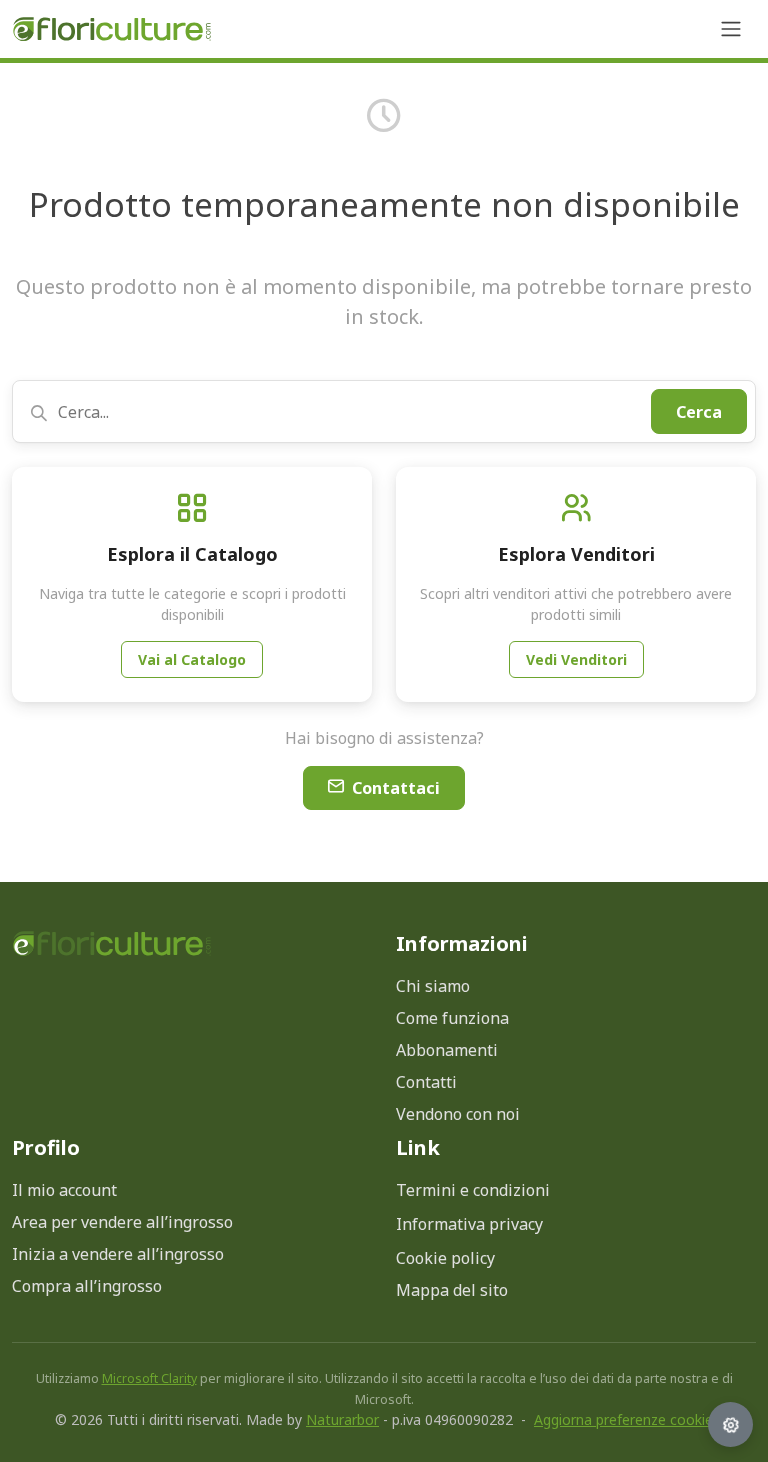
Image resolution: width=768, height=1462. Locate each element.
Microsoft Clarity (149, 1378)
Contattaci (396, 788)
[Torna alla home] (112, 29)
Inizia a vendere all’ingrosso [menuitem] (118, 1254)
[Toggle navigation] (731, 29)
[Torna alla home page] (112, 943)
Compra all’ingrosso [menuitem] (87, 1286)
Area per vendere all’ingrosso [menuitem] (122, 1222)
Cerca (699, 412)
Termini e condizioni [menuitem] (473, 1190)
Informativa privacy (469, 1224)
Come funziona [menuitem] (452, 1018)
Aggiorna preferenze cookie (623, 1419)
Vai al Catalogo (192, 659)
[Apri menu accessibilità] (730, 1424)
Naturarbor (342, 1419)
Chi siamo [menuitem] (433, 986)
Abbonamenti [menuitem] (447, 1050)
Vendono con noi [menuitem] (458, 1114)
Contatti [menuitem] (426, 1082)
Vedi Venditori (576, 659)
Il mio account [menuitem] (64, 1190)
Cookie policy (445, 1258)
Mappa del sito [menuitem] (452, 1290)
